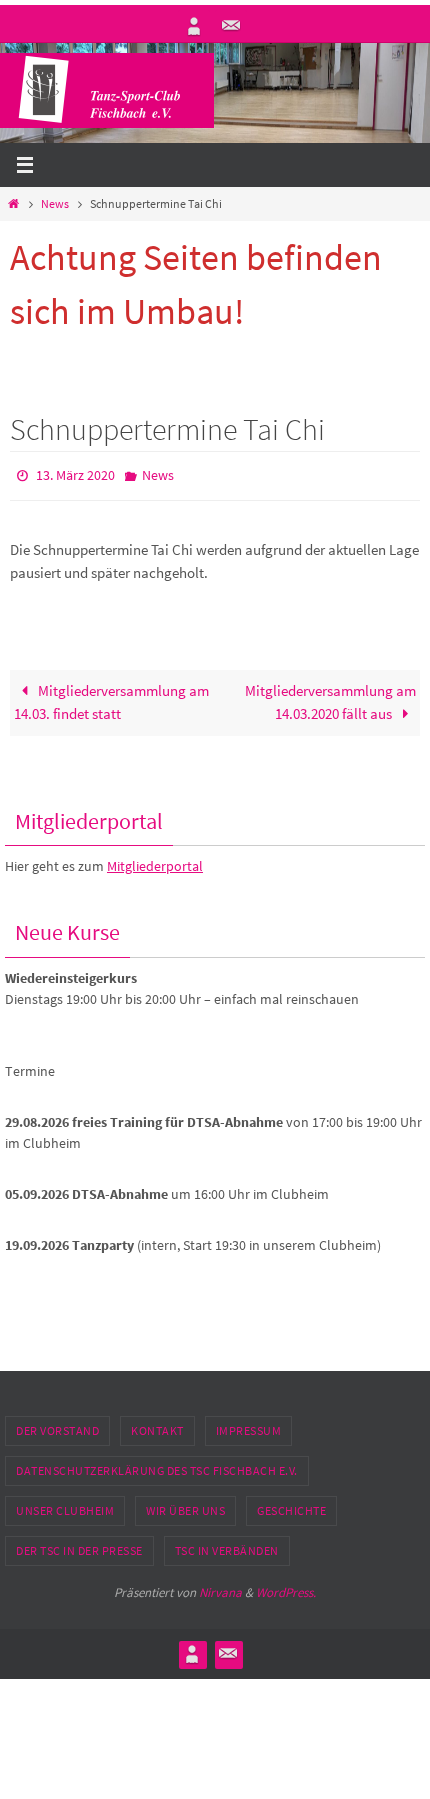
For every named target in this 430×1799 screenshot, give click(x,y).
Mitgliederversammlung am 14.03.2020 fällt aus (330, 698)
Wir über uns (185, 1505)
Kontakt (157, 1425)
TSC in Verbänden (227, 1545)
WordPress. (286, 1587)
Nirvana (220, 1587)
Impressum (249, 1425)
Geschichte (291, 1505)
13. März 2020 (75, 474)
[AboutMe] (194, 26)
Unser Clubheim (65, 1505)
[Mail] (231, 26)
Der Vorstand (57, 1425)
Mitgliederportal (155, 862)
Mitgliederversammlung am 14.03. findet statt (111, 698)
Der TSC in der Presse (79, 1545)
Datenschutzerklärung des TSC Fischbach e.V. (157, 1465)
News (55, 203)
